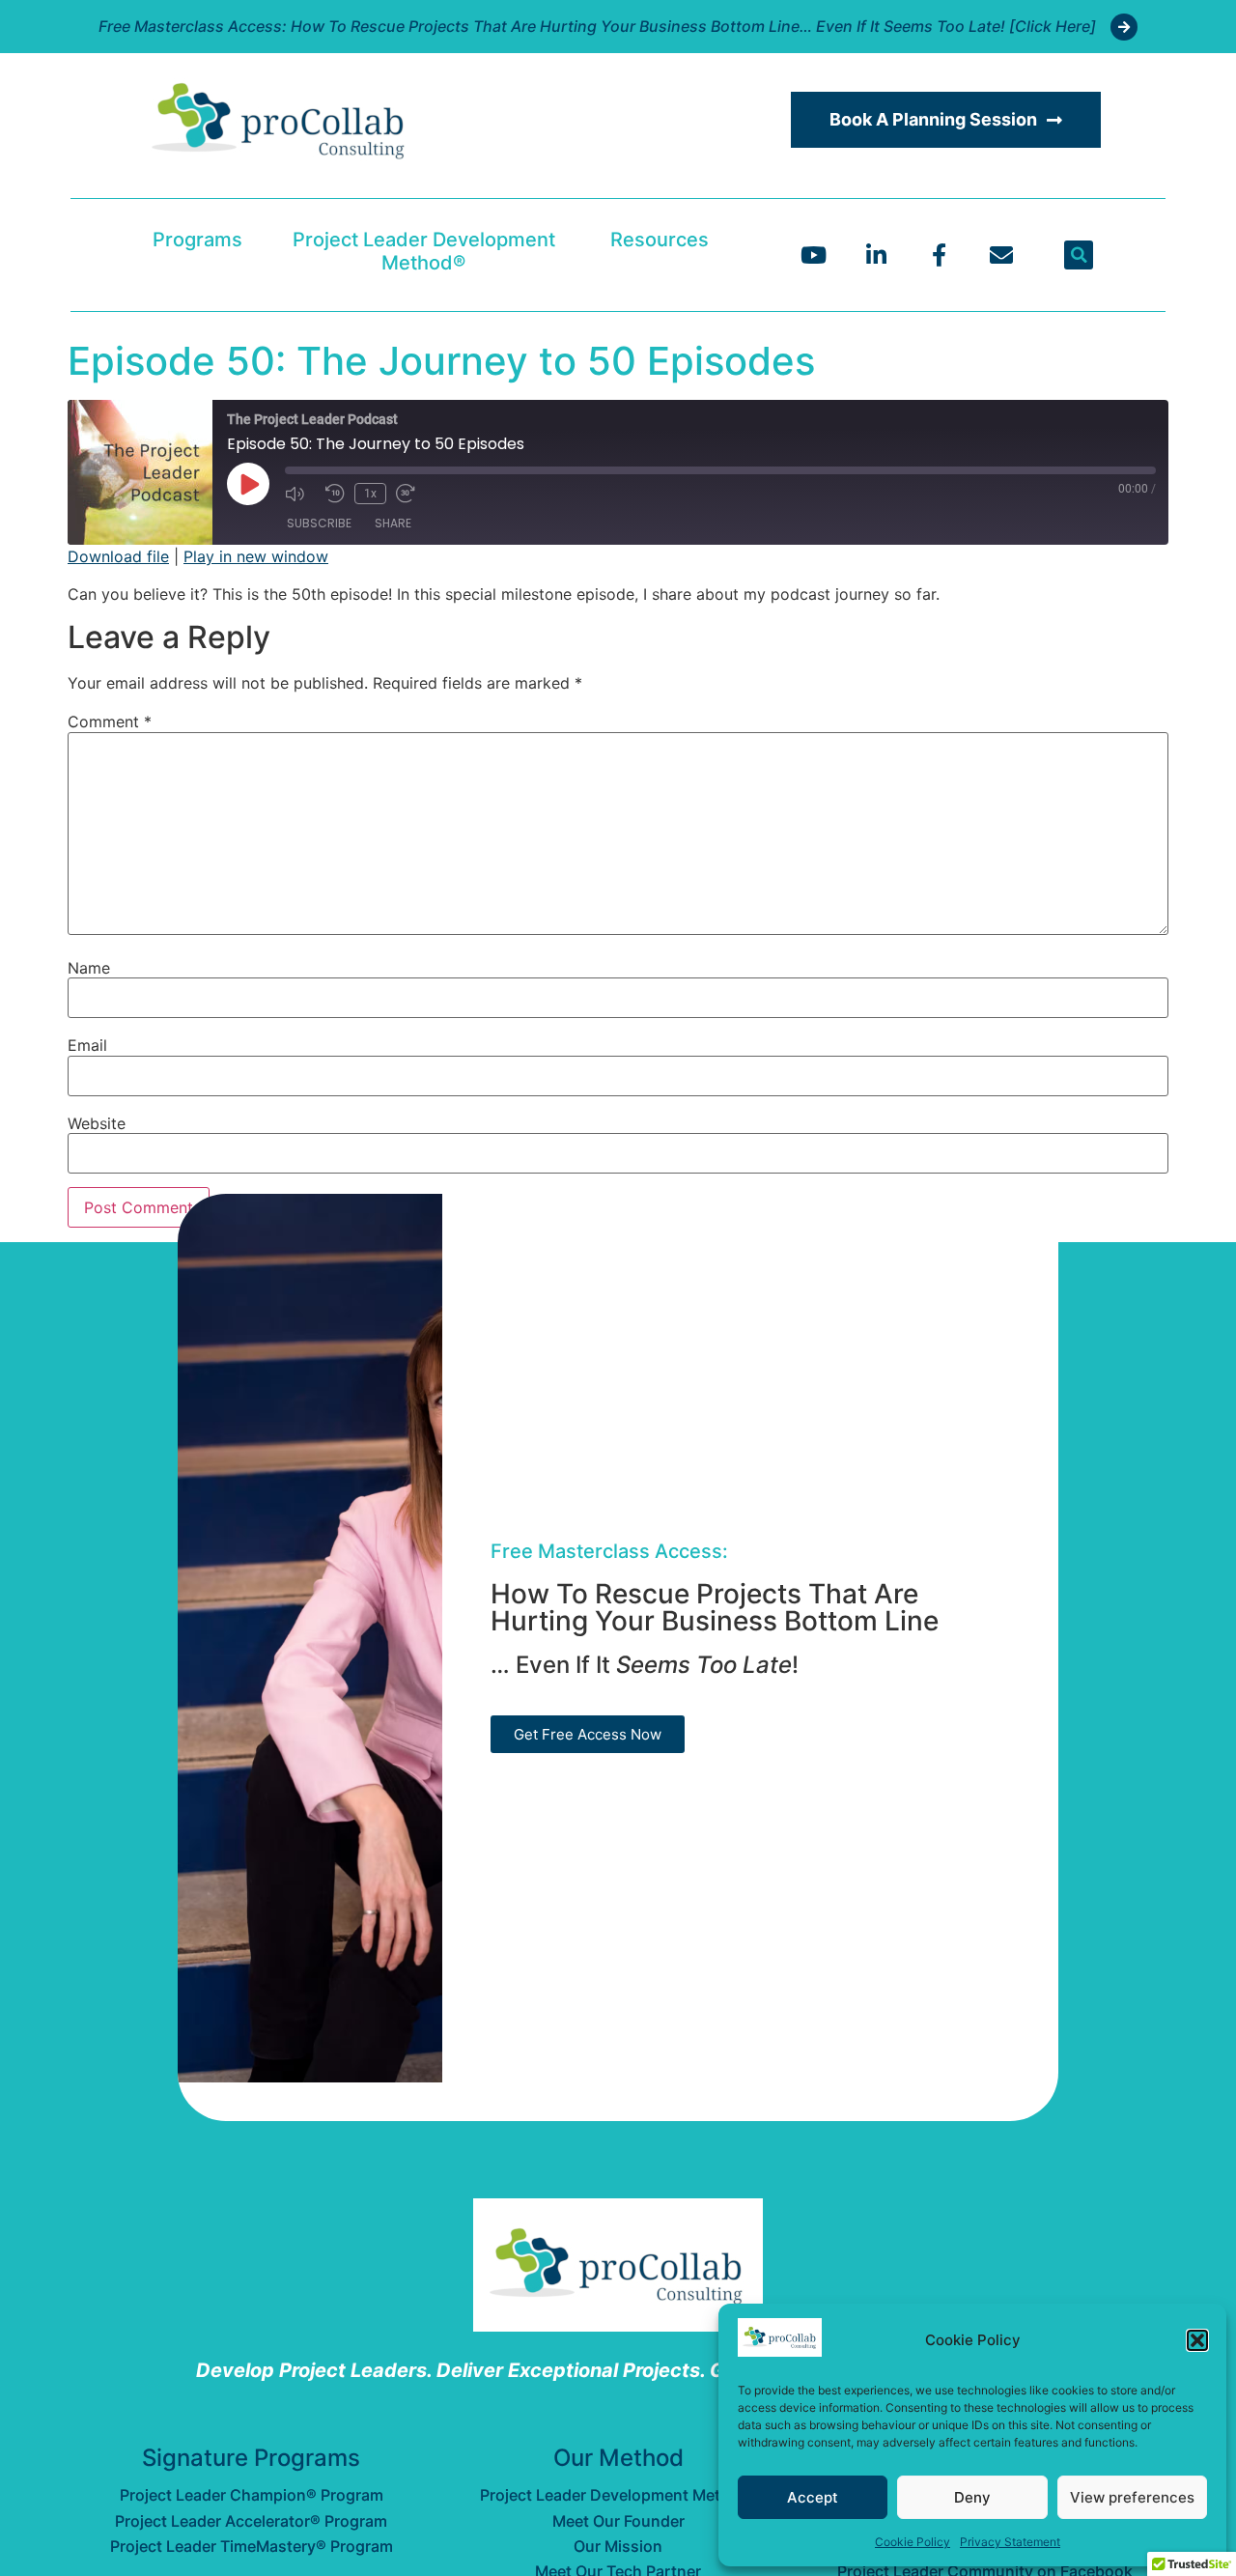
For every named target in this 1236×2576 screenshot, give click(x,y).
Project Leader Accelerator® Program (251, 2521)
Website (97, 1123)
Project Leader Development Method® (424, 251)
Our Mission (618, 2546)
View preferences (1132, 2497)
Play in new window (256, 556)
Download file (118, 556)
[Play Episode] (248, 484)
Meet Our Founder (618, 2521)
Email (87, 1045)
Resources (660, 240)
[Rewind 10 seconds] (335, 494)
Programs (197, 240)
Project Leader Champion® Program (252, 2495)
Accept (813, 2497)
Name (89, 968)
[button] (1197, 2340)
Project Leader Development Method (618, 2495)
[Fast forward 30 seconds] (411, 494)
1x (370, 494)
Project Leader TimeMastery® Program (252, 2546)
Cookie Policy (913, 2542)
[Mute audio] (300, 494)
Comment (110, 722)
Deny (972, 2497)
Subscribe (319, 523)
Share (393, 523)
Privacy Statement (1010, 2542)
